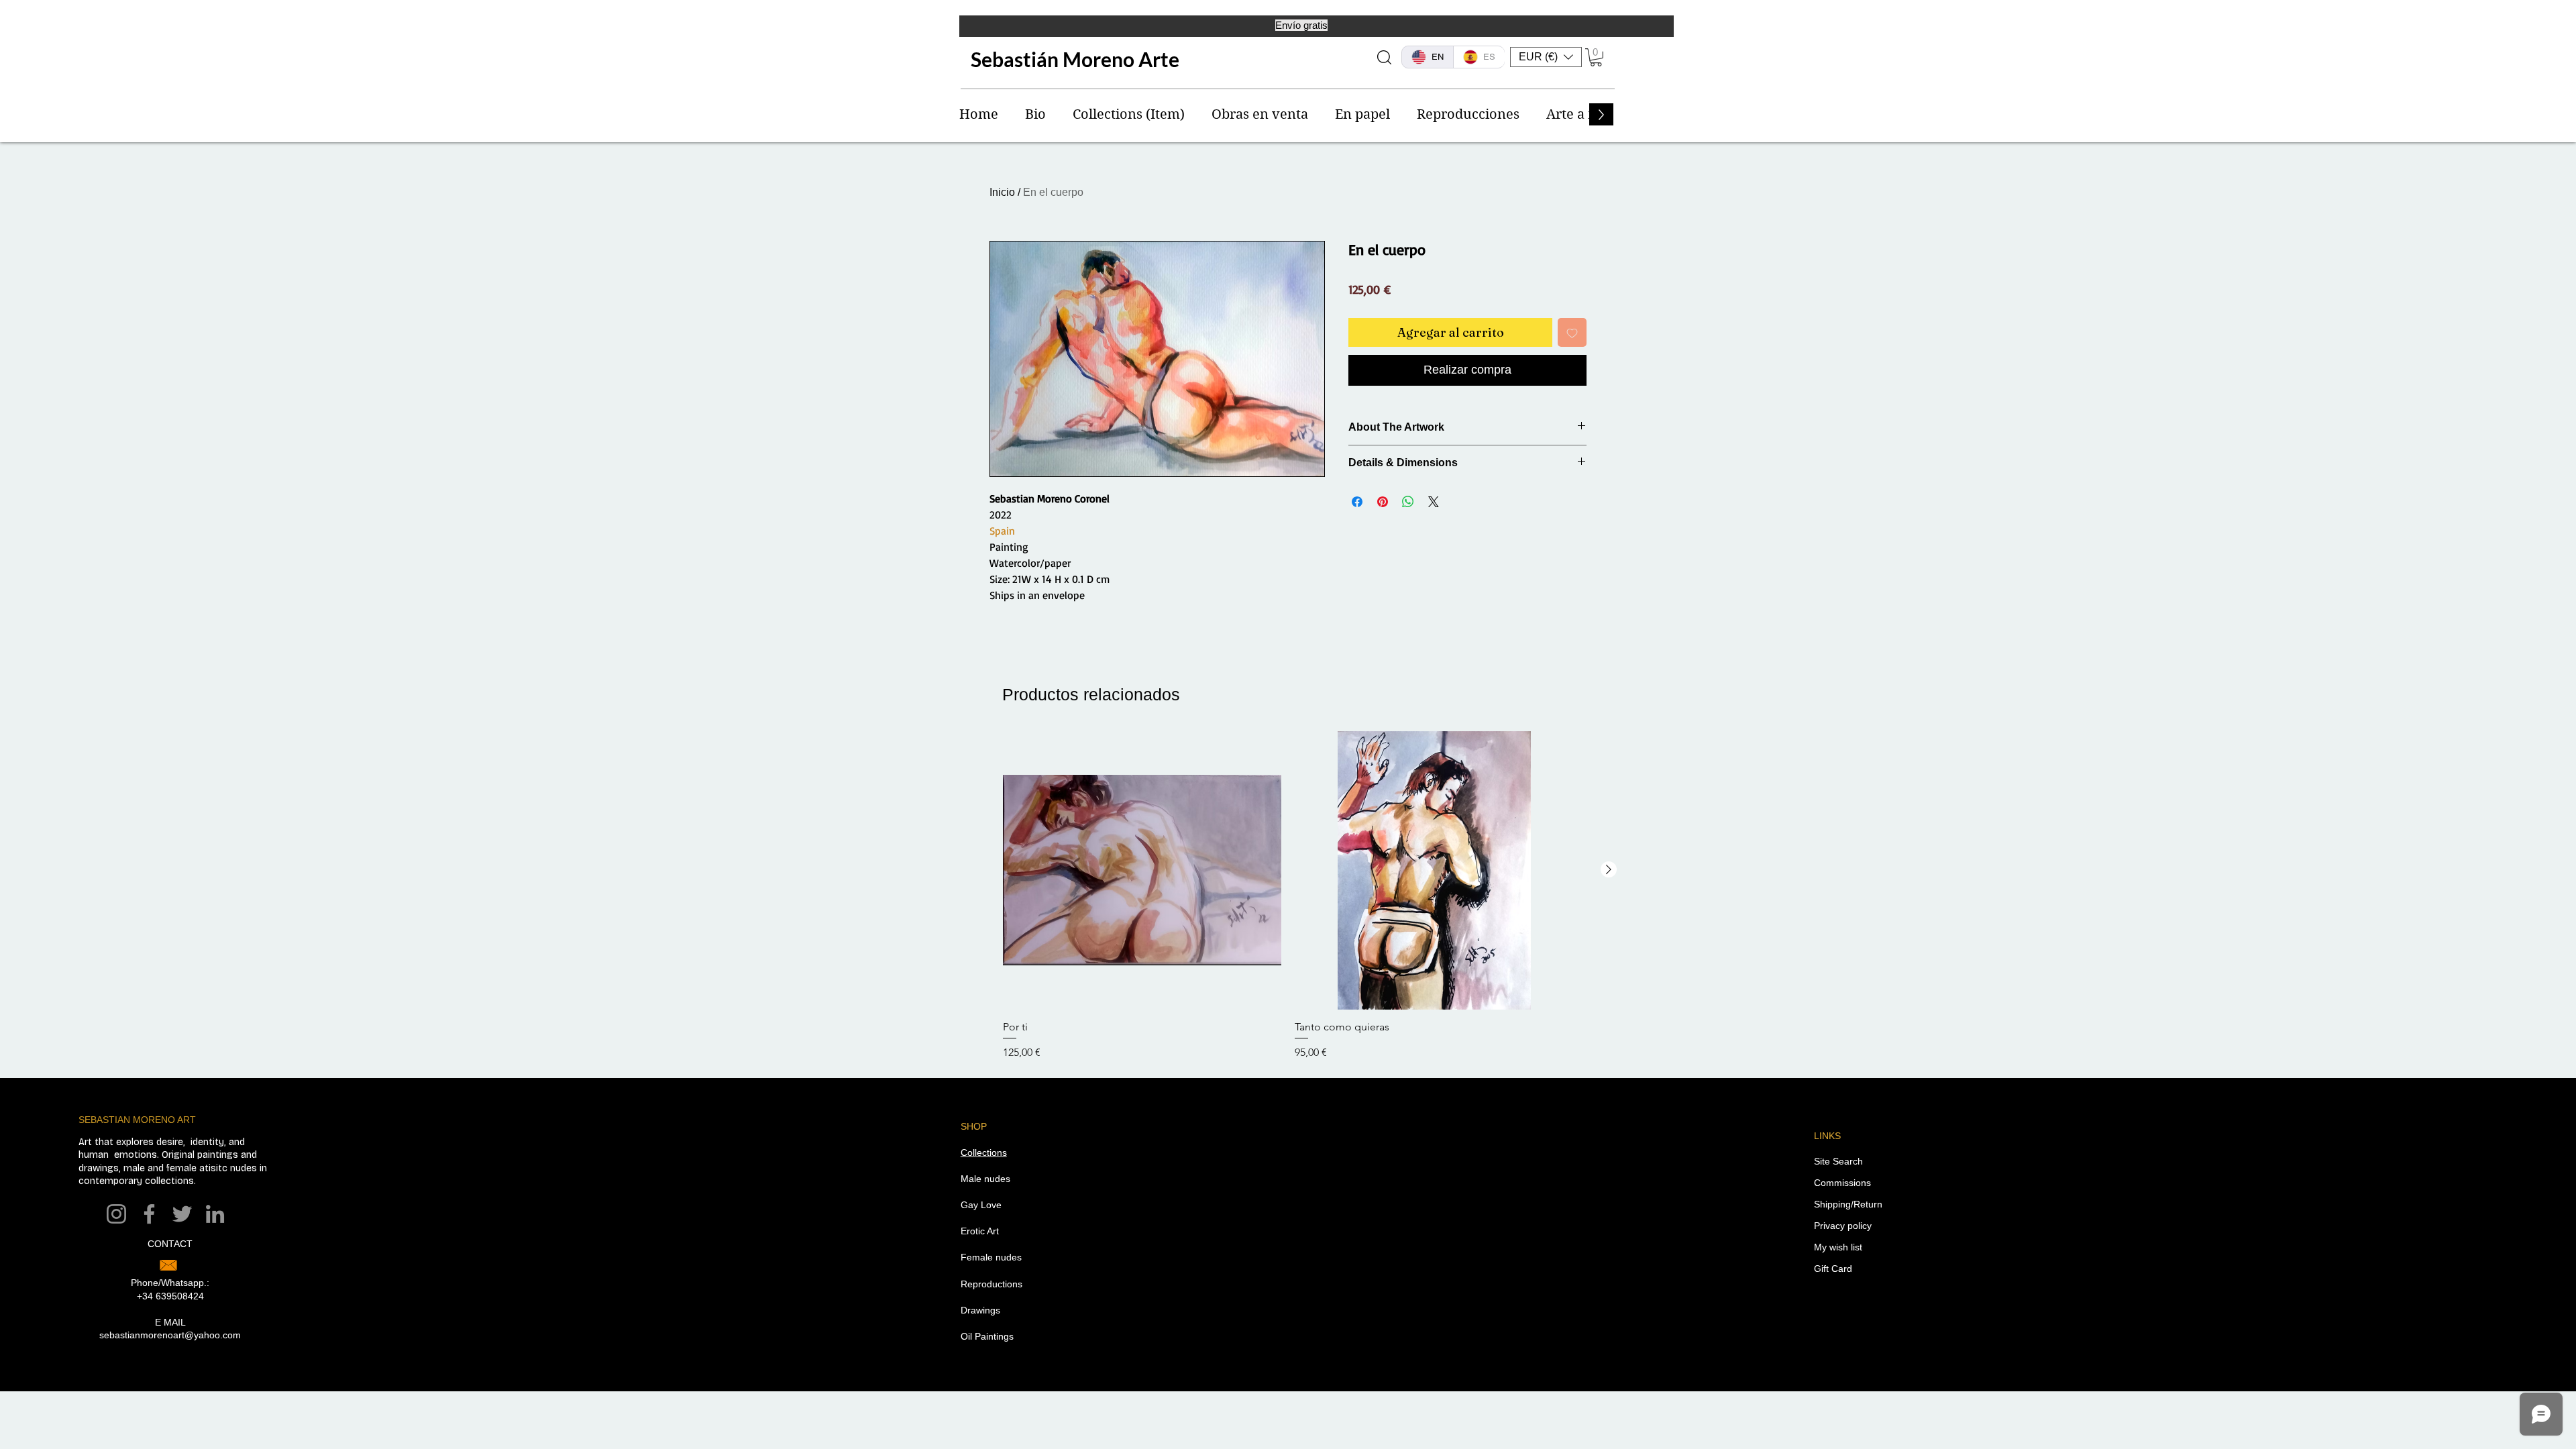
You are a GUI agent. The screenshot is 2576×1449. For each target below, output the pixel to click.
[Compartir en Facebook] (1357, 502)
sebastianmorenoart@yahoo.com (170, 1335)
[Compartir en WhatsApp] (1408, 502)
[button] (1546, 57)
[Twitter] (182, 1214)
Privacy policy (1843, 1226)
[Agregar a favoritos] (1572, 332)
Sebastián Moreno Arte (1075, 59)
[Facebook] (149, 1214)
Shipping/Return (1848, 1204)
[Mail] (168, 1265)
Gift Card (1833, 1269)
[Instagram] (116, 1214)
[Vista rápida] (1142, 870)
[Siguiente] (1609, 869)
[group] (1288, 896)
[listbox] (1546, 57)
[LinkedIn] (215, 1214)
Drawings (980, 1310)
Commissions (1842, 1183)
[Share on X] (1434, 502)
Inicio (1002, 192)
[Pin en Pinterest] (1383, 502)
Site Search (1838, 1161)
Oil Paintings (987, 1336)
